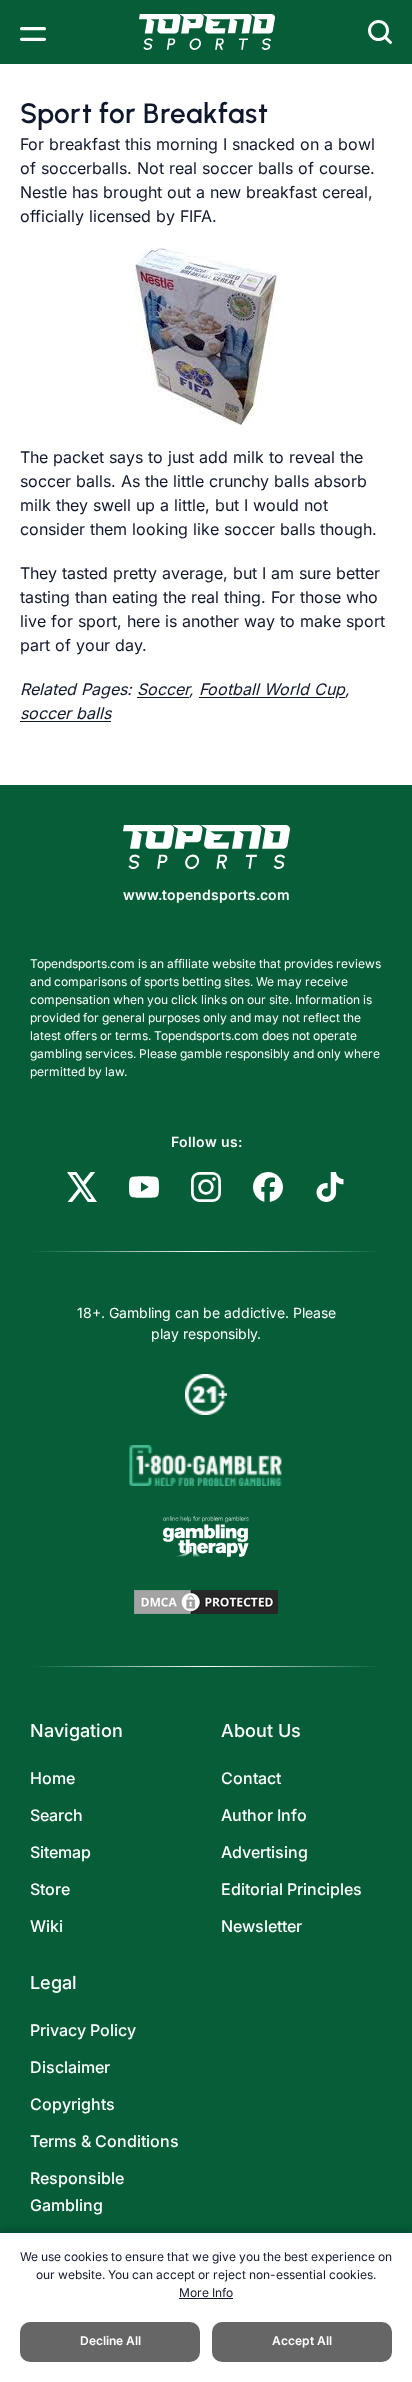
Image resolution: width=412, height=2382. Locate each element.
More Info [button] (206, 2292)
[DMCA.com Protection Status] (206, 1602)
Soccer (163, 689)
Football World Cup (272, 689)
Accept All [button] (302, 2340)
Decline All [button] (110, 2340)
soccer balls (65, 713)
